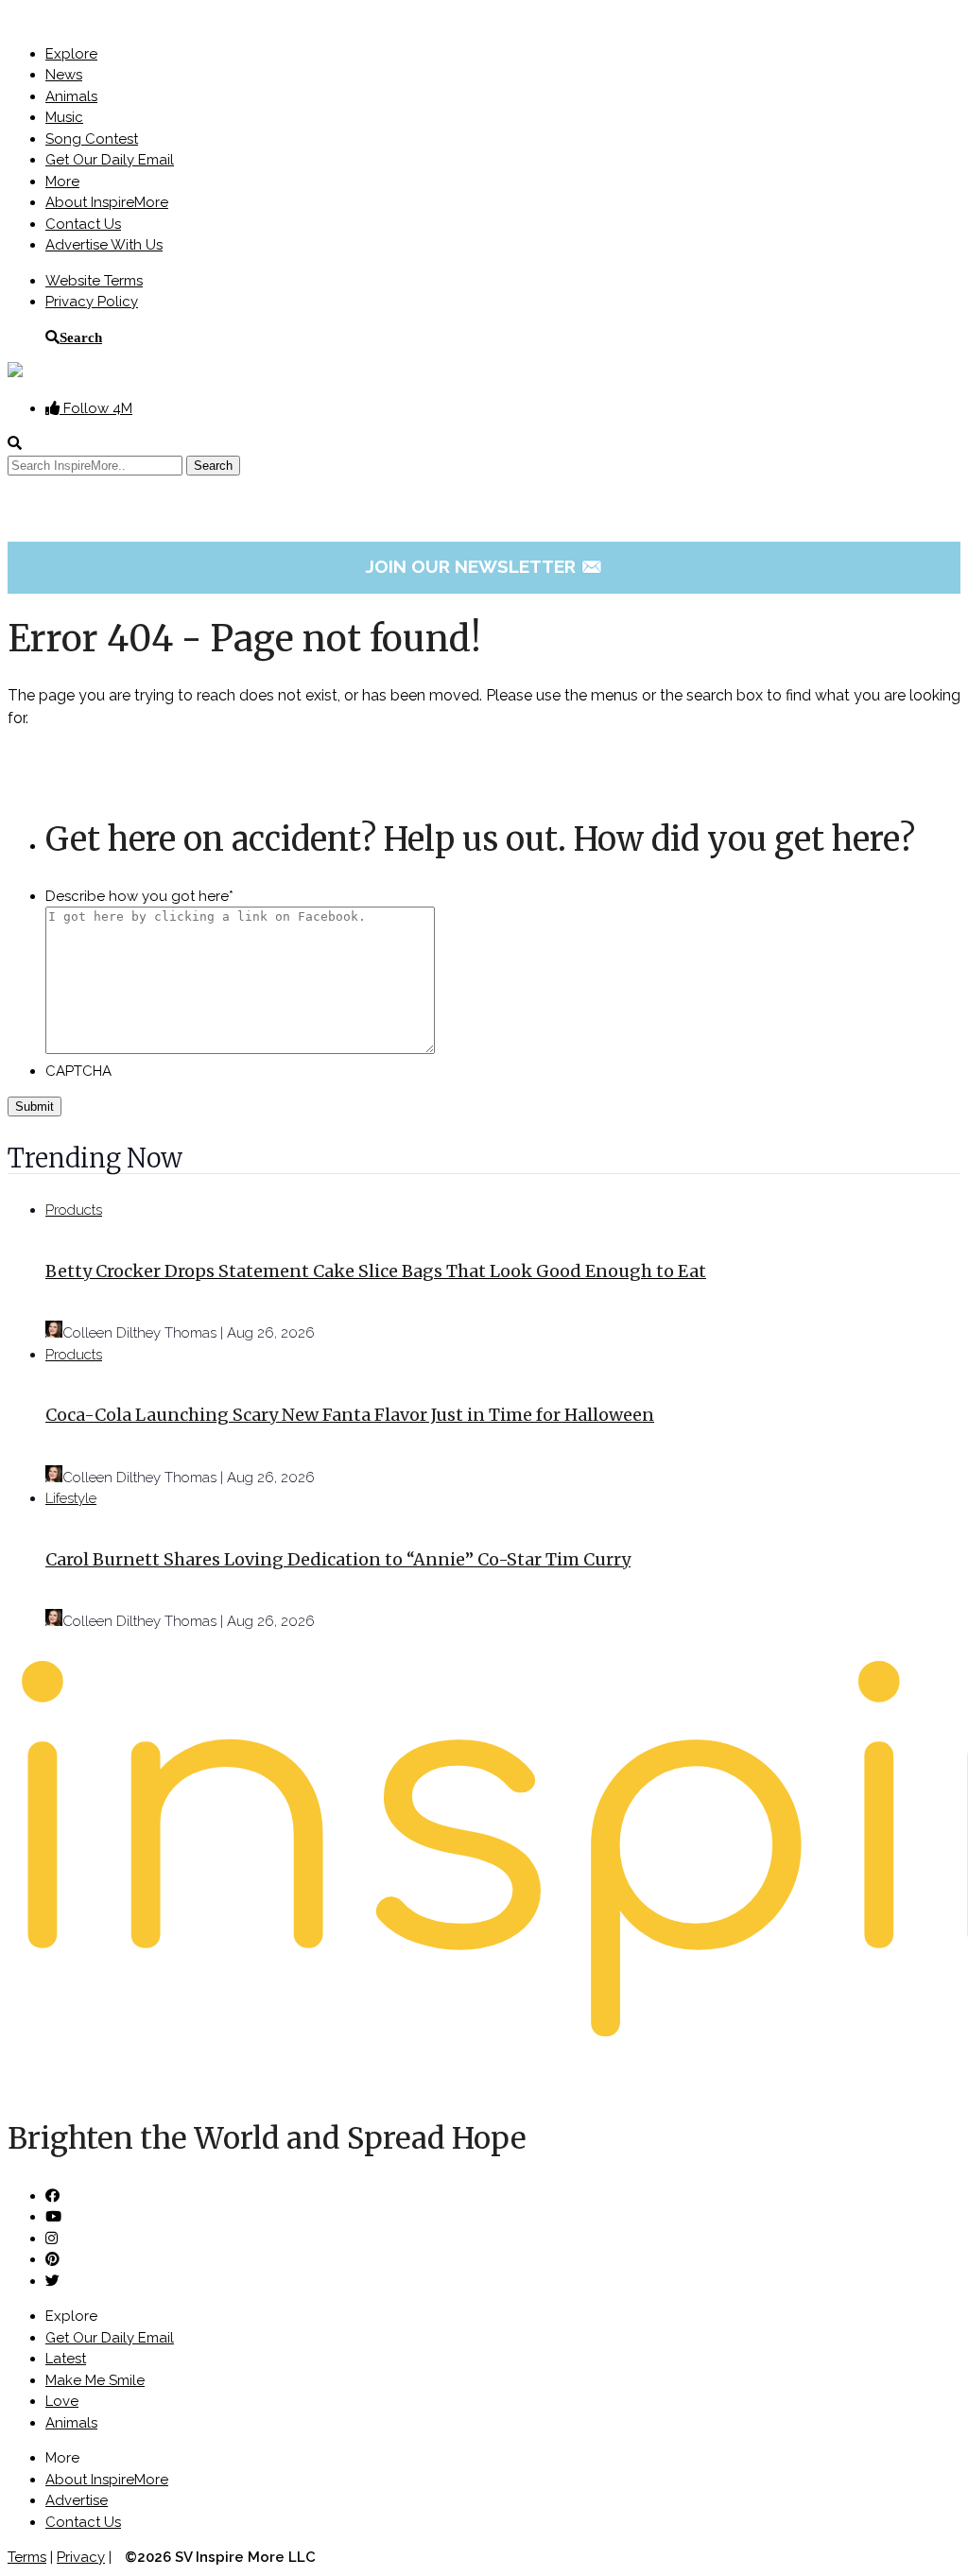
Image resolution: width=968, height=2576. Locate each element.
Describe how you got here (139, 896)
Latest (66, 2359)
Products (74, 1210)
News (64, 75)
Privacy (81, 2557)
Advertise (77, 2500)
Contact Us (83, 224)
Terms (27, 2557)
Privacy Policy (92, 302)
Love (62, 2401)
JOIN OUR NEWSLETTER (484, 566)
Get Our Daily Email (110, 160)
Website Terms (94, 281)
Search (81, 337)
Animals (71, 96)
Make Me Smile (95, 2380)
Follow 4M (96, 408)
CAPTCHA (78, 1071)
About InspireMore (107, 202)
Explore (71, 54)
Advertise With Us (104, 245)
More (62, 182)
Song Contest (92, 139)
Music (64, 117)
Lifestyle (71, 1498)
